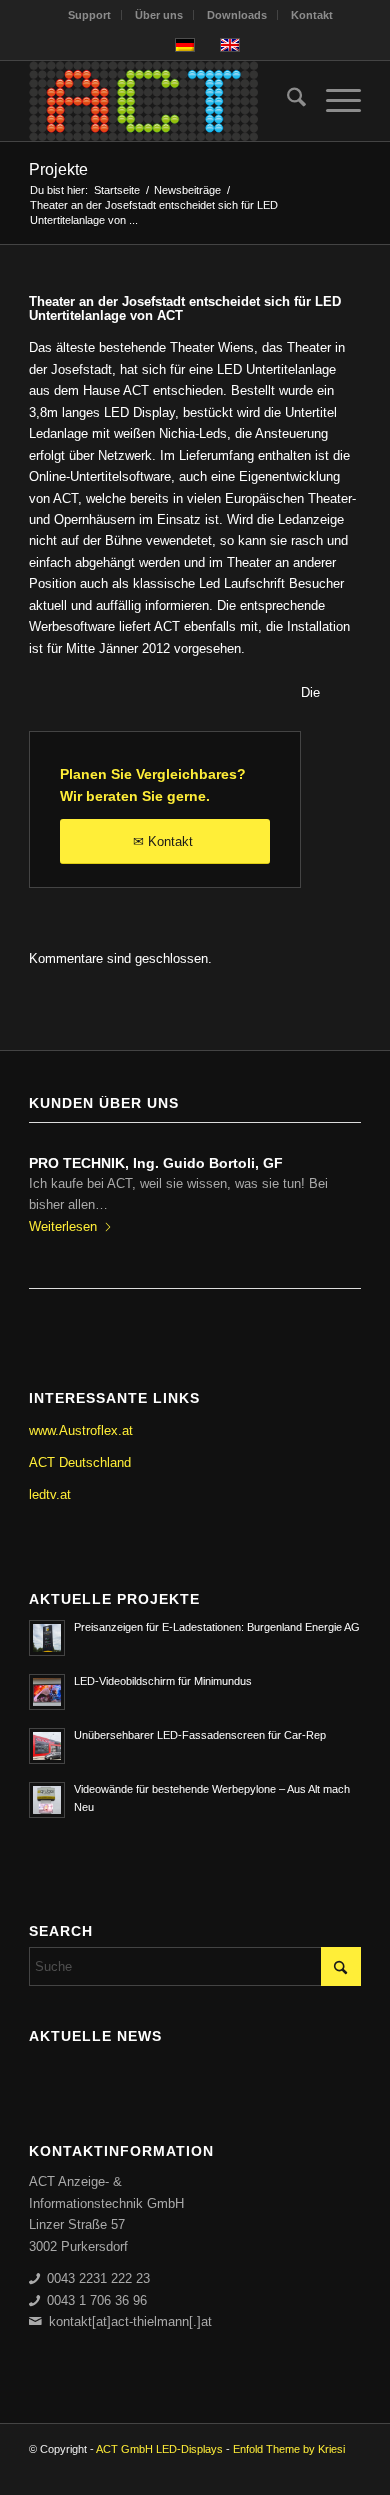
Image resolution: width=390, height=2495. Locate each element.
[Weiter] (331, 1193)
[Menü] (333, 101)
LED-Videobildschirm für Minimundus (163, 1681)
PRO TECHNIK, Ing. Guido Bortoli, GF (156, 1163)
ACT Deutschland (80, 1462)
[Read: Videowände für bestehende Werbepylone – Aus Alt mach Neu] (47, 1800)
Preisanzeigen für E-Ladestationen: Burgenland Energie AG (217, 1627)
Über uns (159, 15)
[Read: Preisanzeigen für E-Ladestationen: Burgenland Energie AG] (47, 1638)
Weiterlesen (63, 1226)
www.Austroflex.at (81, 1430)
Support (89, 15)
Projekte (58, 169)
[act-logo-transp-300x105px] (161, 101)
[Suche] (286, 101)
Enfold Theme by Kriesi (289, 2449)
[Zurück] (59, 1193)
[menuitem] (90, 15)
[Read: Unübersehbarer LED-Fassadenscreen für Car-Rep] (47, 1746)
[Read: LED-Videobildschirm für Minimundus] (47, 1692)
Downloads (237, 15)
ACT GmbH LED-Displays (159, 2449)
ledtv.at (50, 1494)
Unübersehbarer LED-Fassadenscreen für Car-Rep (200, 1735)
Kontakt (312, 15)
